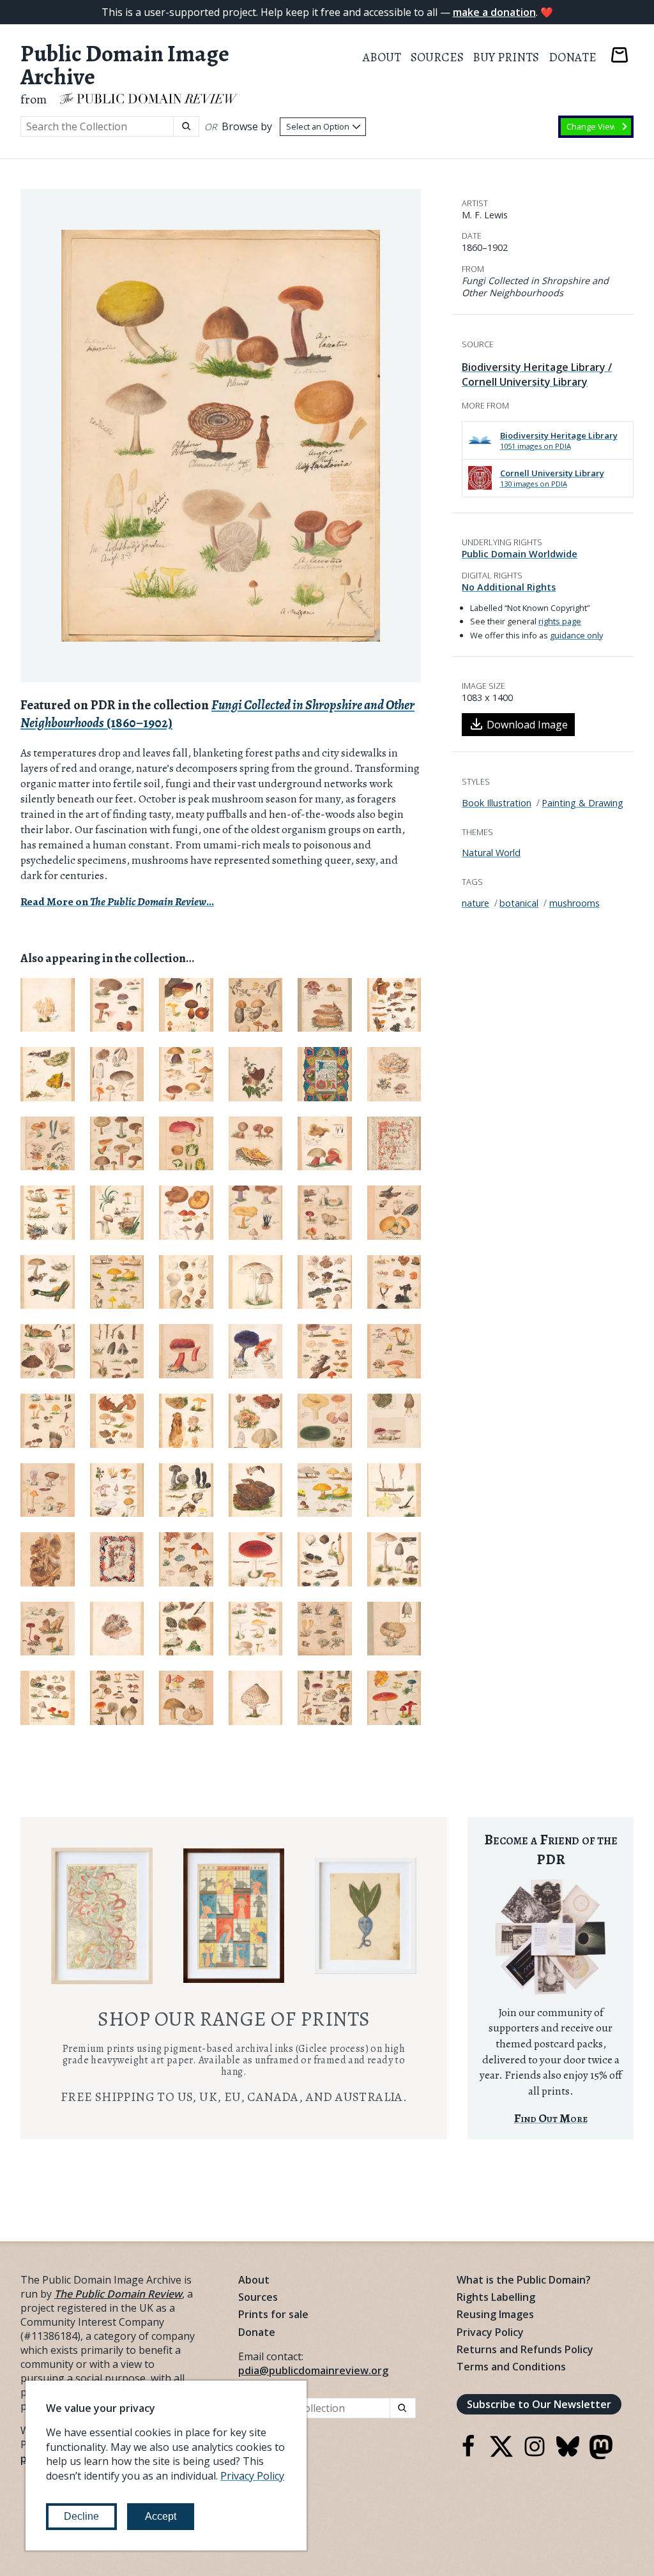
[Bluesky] (568, 2454)
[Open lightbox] (221, 436)
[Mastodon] (601, 2455)
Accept (161, 2516)
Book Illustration (497, 803)
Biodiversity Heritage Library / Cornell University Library (537, 374)
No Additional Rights (509, 587)
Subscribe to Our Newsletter (539, 2404)
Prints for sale (273, 2314)
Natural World (491, 853)
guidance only (576, 635)
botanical (519, 903)
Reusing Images (495, 2314)
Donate (573, 57)
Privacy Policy (490, 2332)
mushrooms (574, 903)
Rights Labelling (496, 2297)
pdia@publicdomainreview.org (313, 2370)
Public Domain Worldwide (520, 554)
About (382, 57)
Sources (437, 57)
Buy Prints (506, 57)
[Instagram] (535, 2454)
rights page (560, 621)
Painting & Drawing (582, 803)
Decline (81, 2516)
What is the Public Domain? (524, 2280)
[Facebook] (468, 2454)
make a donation (494, 12)
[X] (501, 2454)
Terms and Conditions (511, 2367)
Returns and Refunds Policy (525, 2349)
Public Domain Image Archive (125, 65)
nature (475, 903)
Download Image (527, 725)
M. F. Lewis (485, 215)
